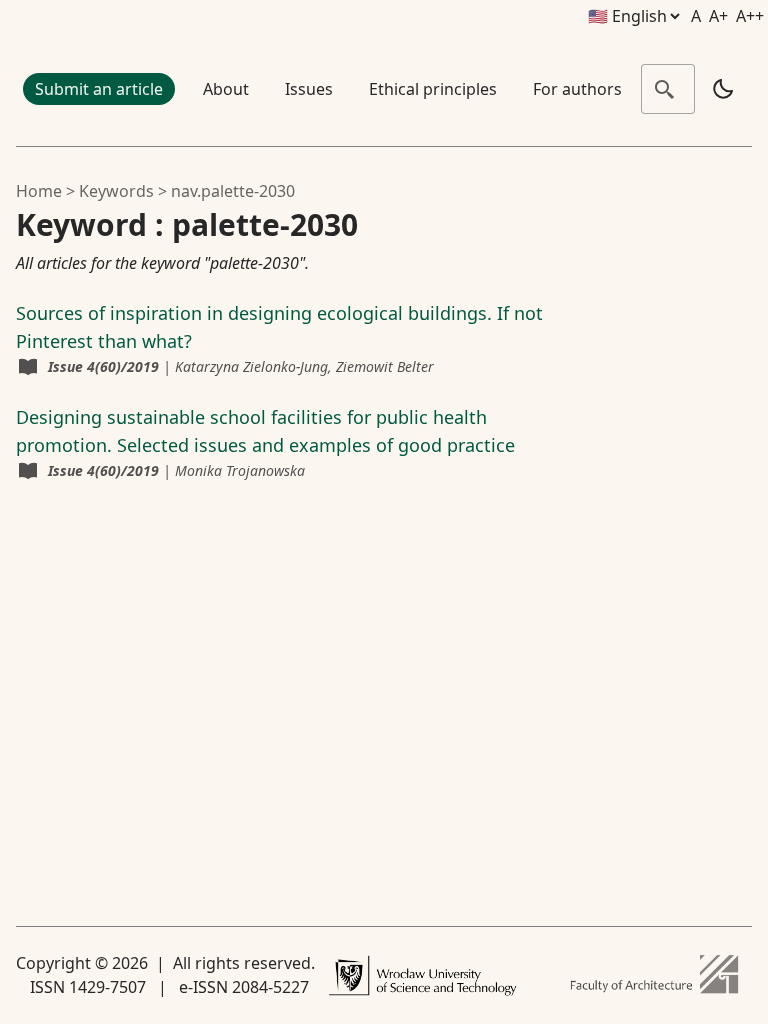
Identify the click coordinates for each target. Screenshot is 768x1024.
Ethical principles (433, 89)
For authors (577, 89)
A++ (750, 16)
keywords (116, 191)
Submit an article (99, 89)
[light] (723, 89)
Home (39, 191)
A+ (718, 16)
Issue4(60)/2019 (103, 366)
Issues (309, 89)
